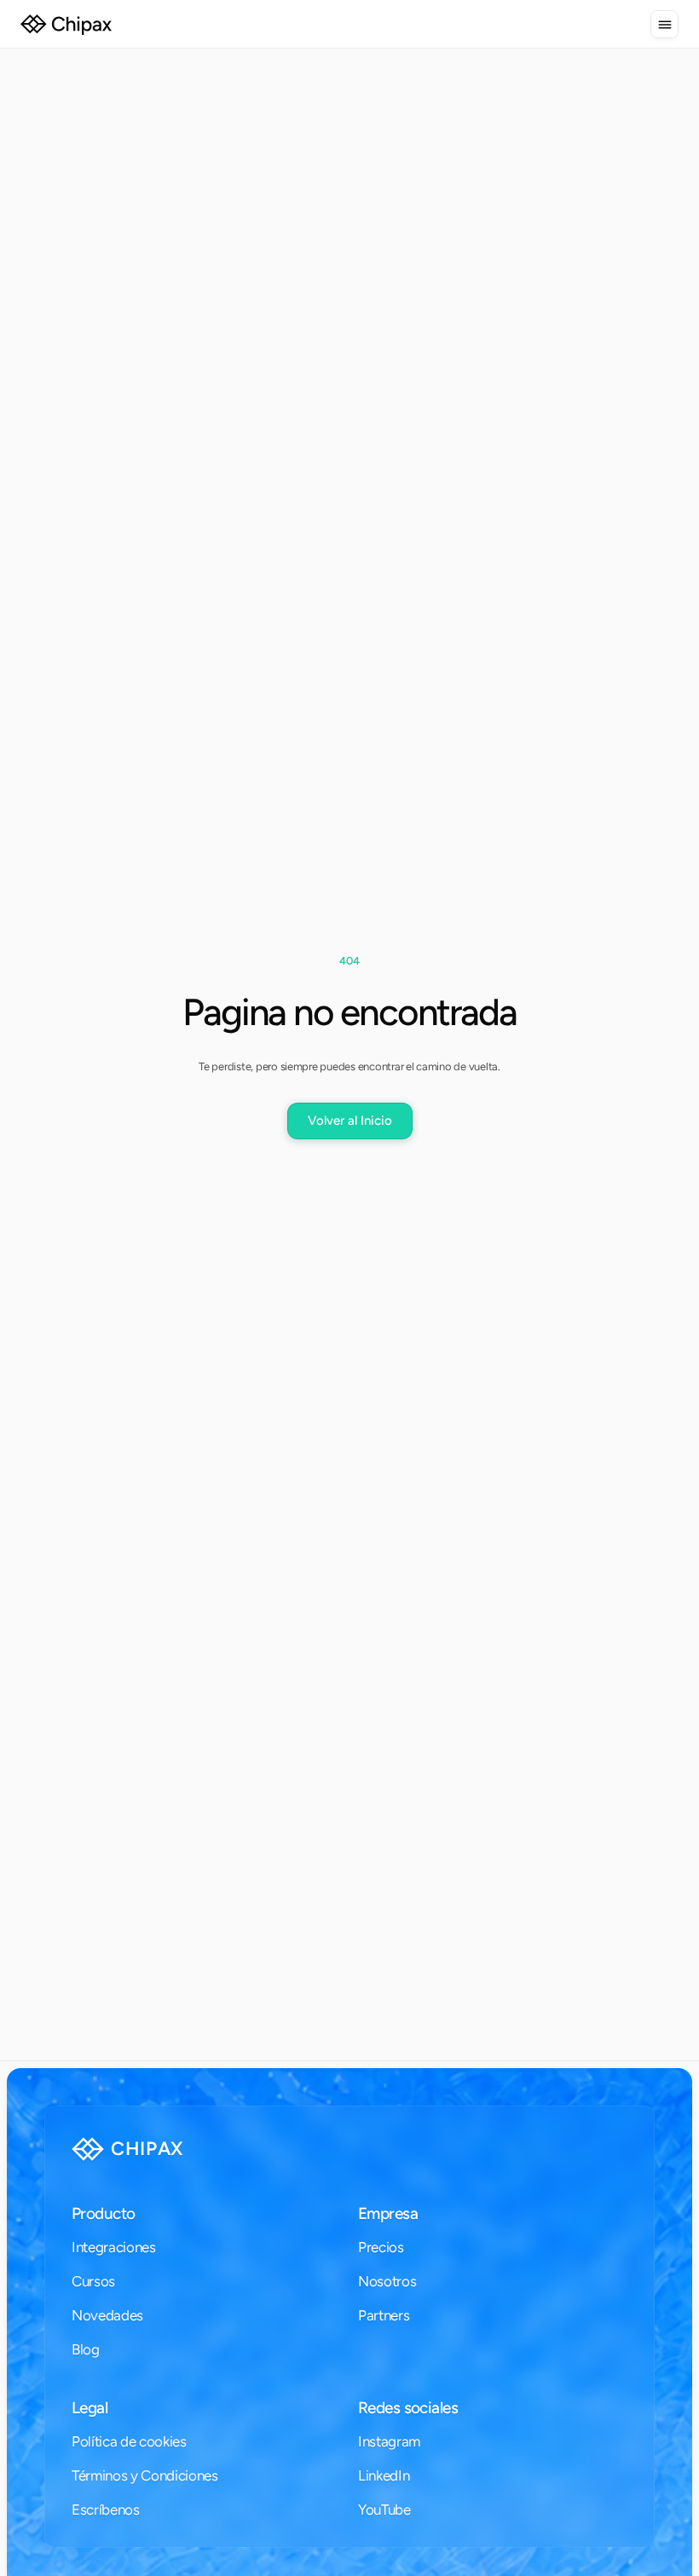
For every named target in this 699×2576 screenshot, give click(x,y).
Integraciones (114, 2247)
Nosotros (387, 2281)
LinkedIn (384, 2475)
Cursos (93, 2281)
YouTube (384, 2510)
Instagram (389, 2441)
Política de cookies (129, 2441)
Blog (86, 2349)
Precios (381, 2247)
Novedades (107, 2315)
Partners (384, 2315)
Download (113, 2476)
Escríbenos (106, 2510)
